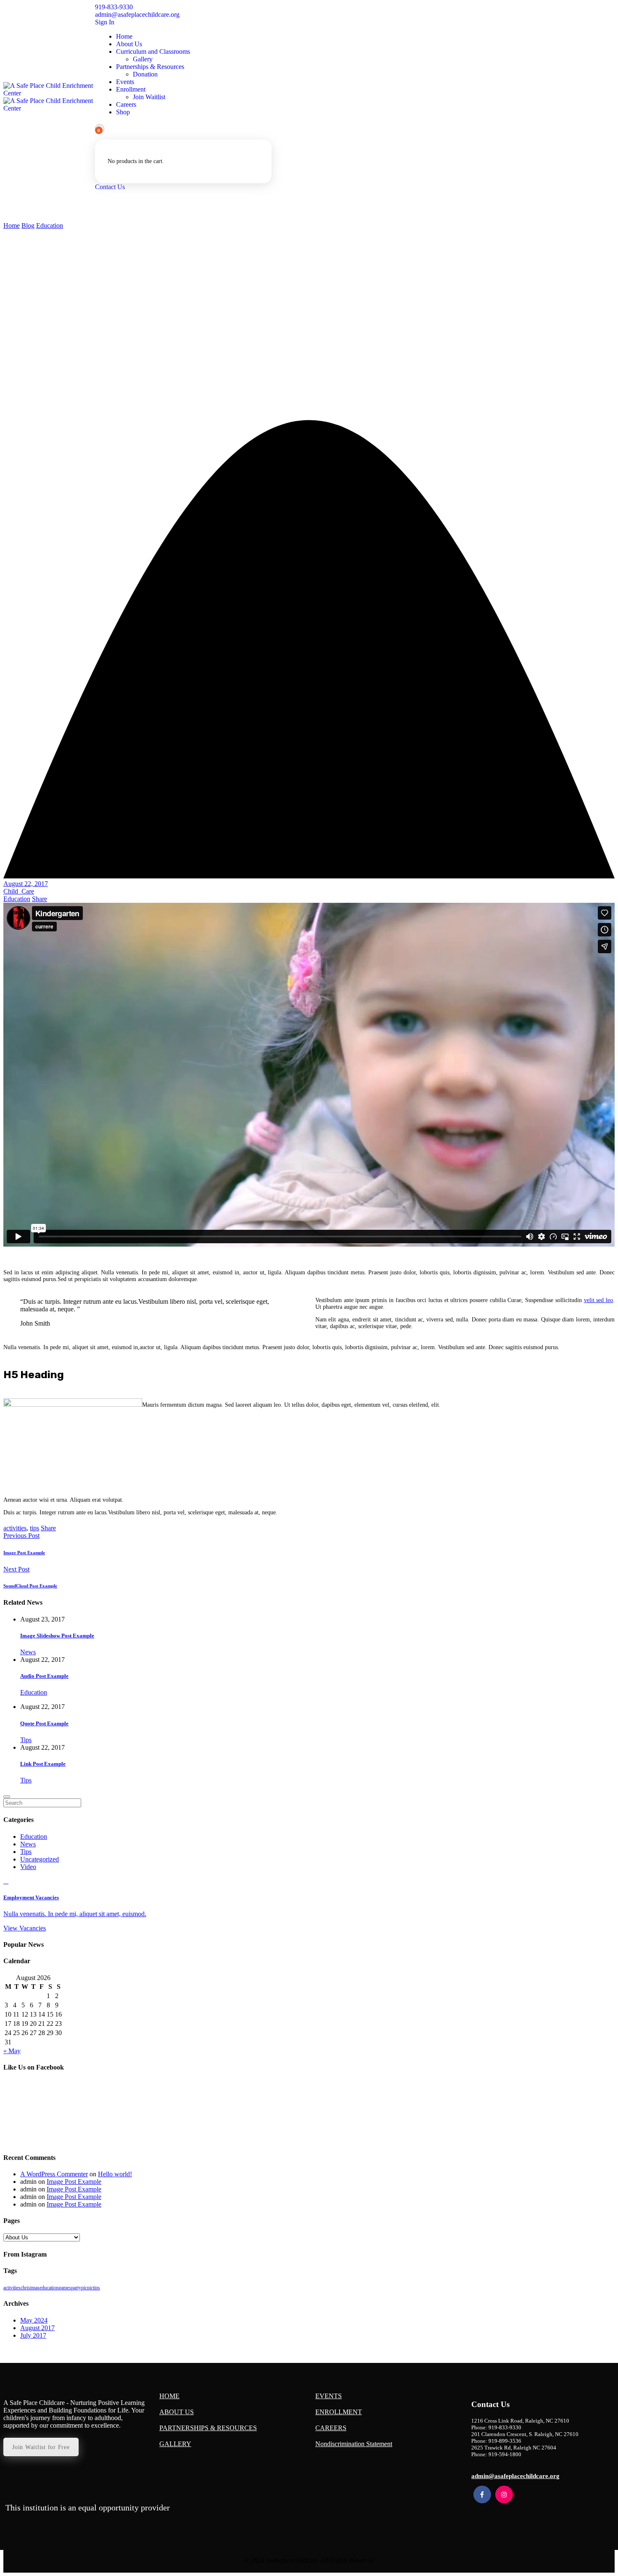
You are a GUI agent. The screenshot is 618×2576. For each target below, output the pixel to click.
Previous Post (21, 1536)
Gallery (143, 59)
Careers (126, 104)
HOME (169, 2396)
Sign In (105, 22)
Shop (123, 112)
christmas (30, 2288)
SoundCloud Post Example (30, 1586)
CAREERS (331, 2428)
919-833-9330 (114, 7)
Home (124, 36)
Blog (28, 225)
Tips (26, 1740)
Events (125, 82)
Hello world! (115, 2174)
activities (15, 1528)
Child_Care (19, 891)
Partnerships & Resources (150, 67)
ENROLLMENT (339, 2412)
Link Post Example (43, 1764)
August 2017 (37, 2328)
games (65, 2288)
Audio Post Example (44, 1676)
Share (40, 899)
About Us (129, 44)
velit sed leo (598, 1300)
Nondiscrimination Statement (354, 2444)
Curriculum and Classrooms (153, 51)
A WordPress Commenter (54, 2174)
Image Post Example (24, 1553)
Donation (145, 74)
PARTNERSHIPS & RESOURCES (208, 2428)
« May (12, 2051)
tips (34, 1528)
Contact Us (110, 187)
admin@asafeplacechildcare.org (137, 15)
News (28, 1652)
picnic (87, 2288)
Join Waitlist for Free (41, 2447)
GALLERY (175, 2444)
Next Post (16, 1569)
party (76, 2288)
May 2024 (34, 2320)
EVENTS (329, 2396)
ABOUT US (177, 2412)
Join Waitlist (149, 97)
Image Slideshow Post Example (57, 1636)
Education (50, 225)
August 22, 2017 (26, 884)
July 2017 (33, 2335)
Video (28, 1867)
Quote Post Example (44, 1723)
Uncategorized (40, 1859)
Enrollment (131, 89)
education (49, 2288)
